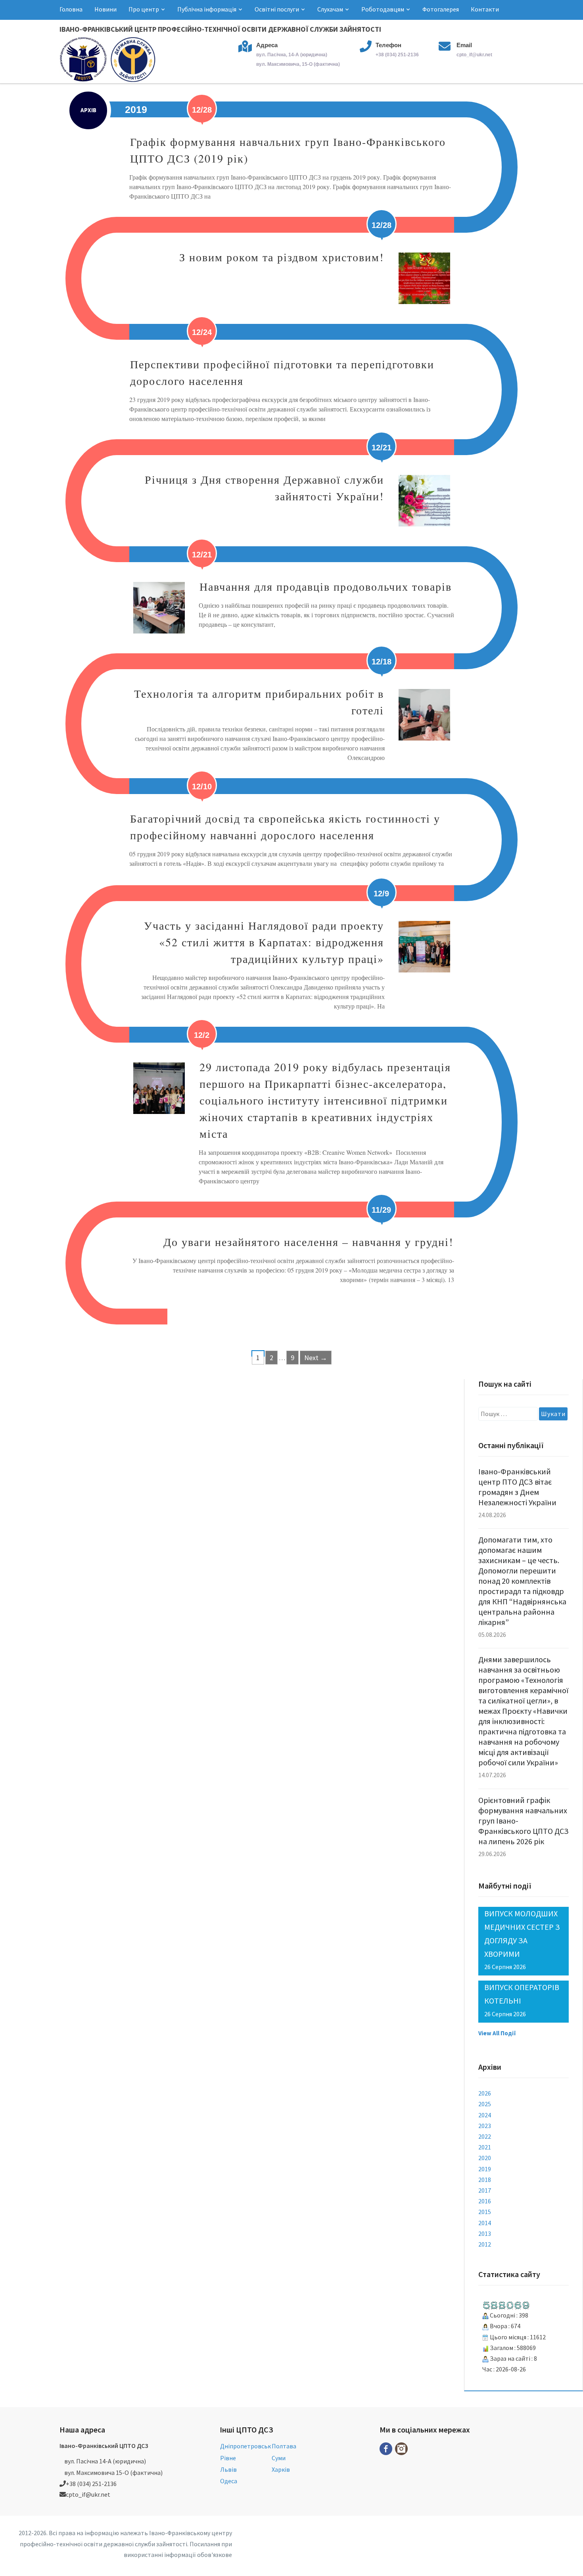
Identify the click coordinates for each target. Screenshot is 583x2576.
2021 (485, 2147)
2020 (485, 2158)
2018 (485, 2180)
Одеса (229, 2481)
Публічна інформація (207, 9)
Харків (281, 2469)
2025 (485, 2104)
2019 (485, 2169)
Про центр (144, 9)
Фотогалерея (441, 9)
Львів (228, 2469)
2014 (485, 2223)
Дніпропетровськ (245, 2446)
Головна (71, 9)
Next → (316, 1358)
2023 (485, 2126)
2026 (485, 2093)
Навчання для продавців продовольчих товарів (326, 586)
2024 (485, 2115)
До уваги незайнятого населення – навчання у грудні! (308, 1242)
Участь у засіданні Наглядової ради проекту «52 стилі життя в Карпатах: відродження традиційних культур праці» (264, 942)
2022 (485, 2136)
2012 (485, 2244)
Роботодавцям (383, 9)
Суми (279, 2458)
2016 (485, 2201)
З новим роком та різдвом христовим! (282, 257)
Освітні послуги (277, 9)
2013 (485, 2233)
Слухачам (330, 9)
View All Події (497, 2033)
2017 (485, 2190)
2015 (485, 2212)
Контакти (485, 9)
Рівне (228, 2458)
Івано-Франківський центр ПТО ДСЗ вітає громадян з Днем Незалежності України (517, 1487)
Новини (105, 9)
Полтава (284, 2446)
